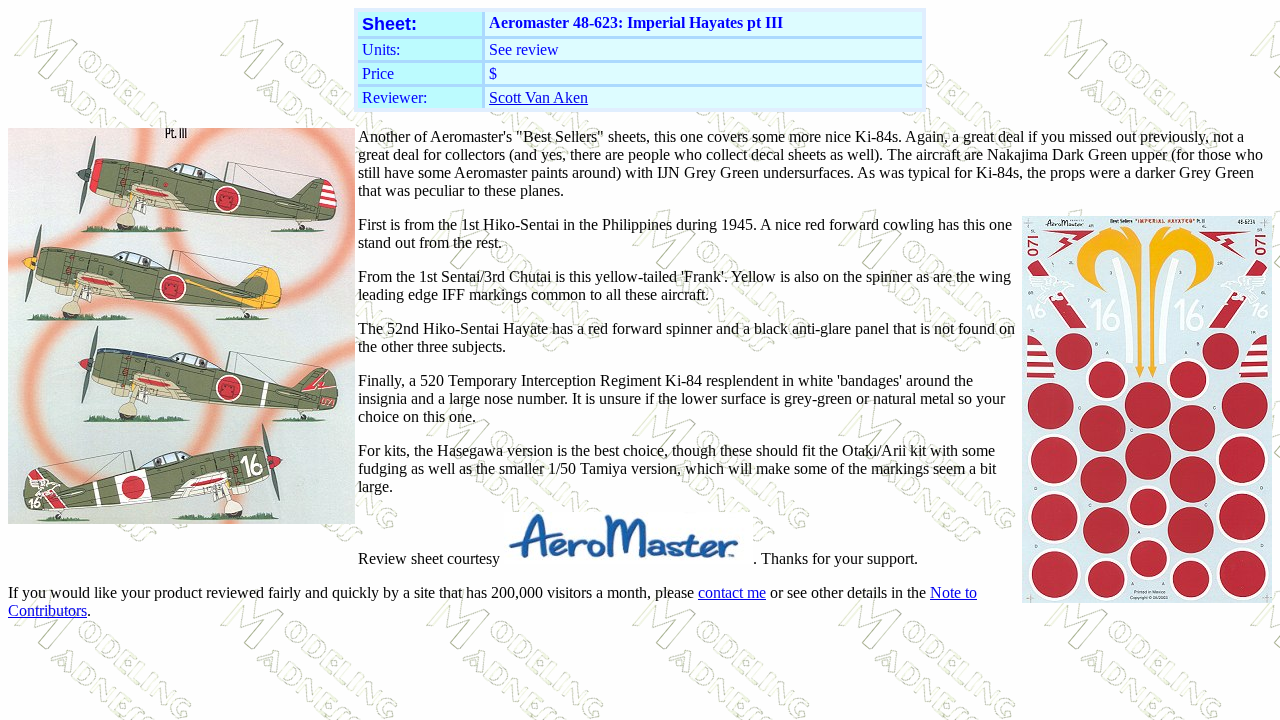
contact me (732, 592)
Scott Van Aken (538, 97)
